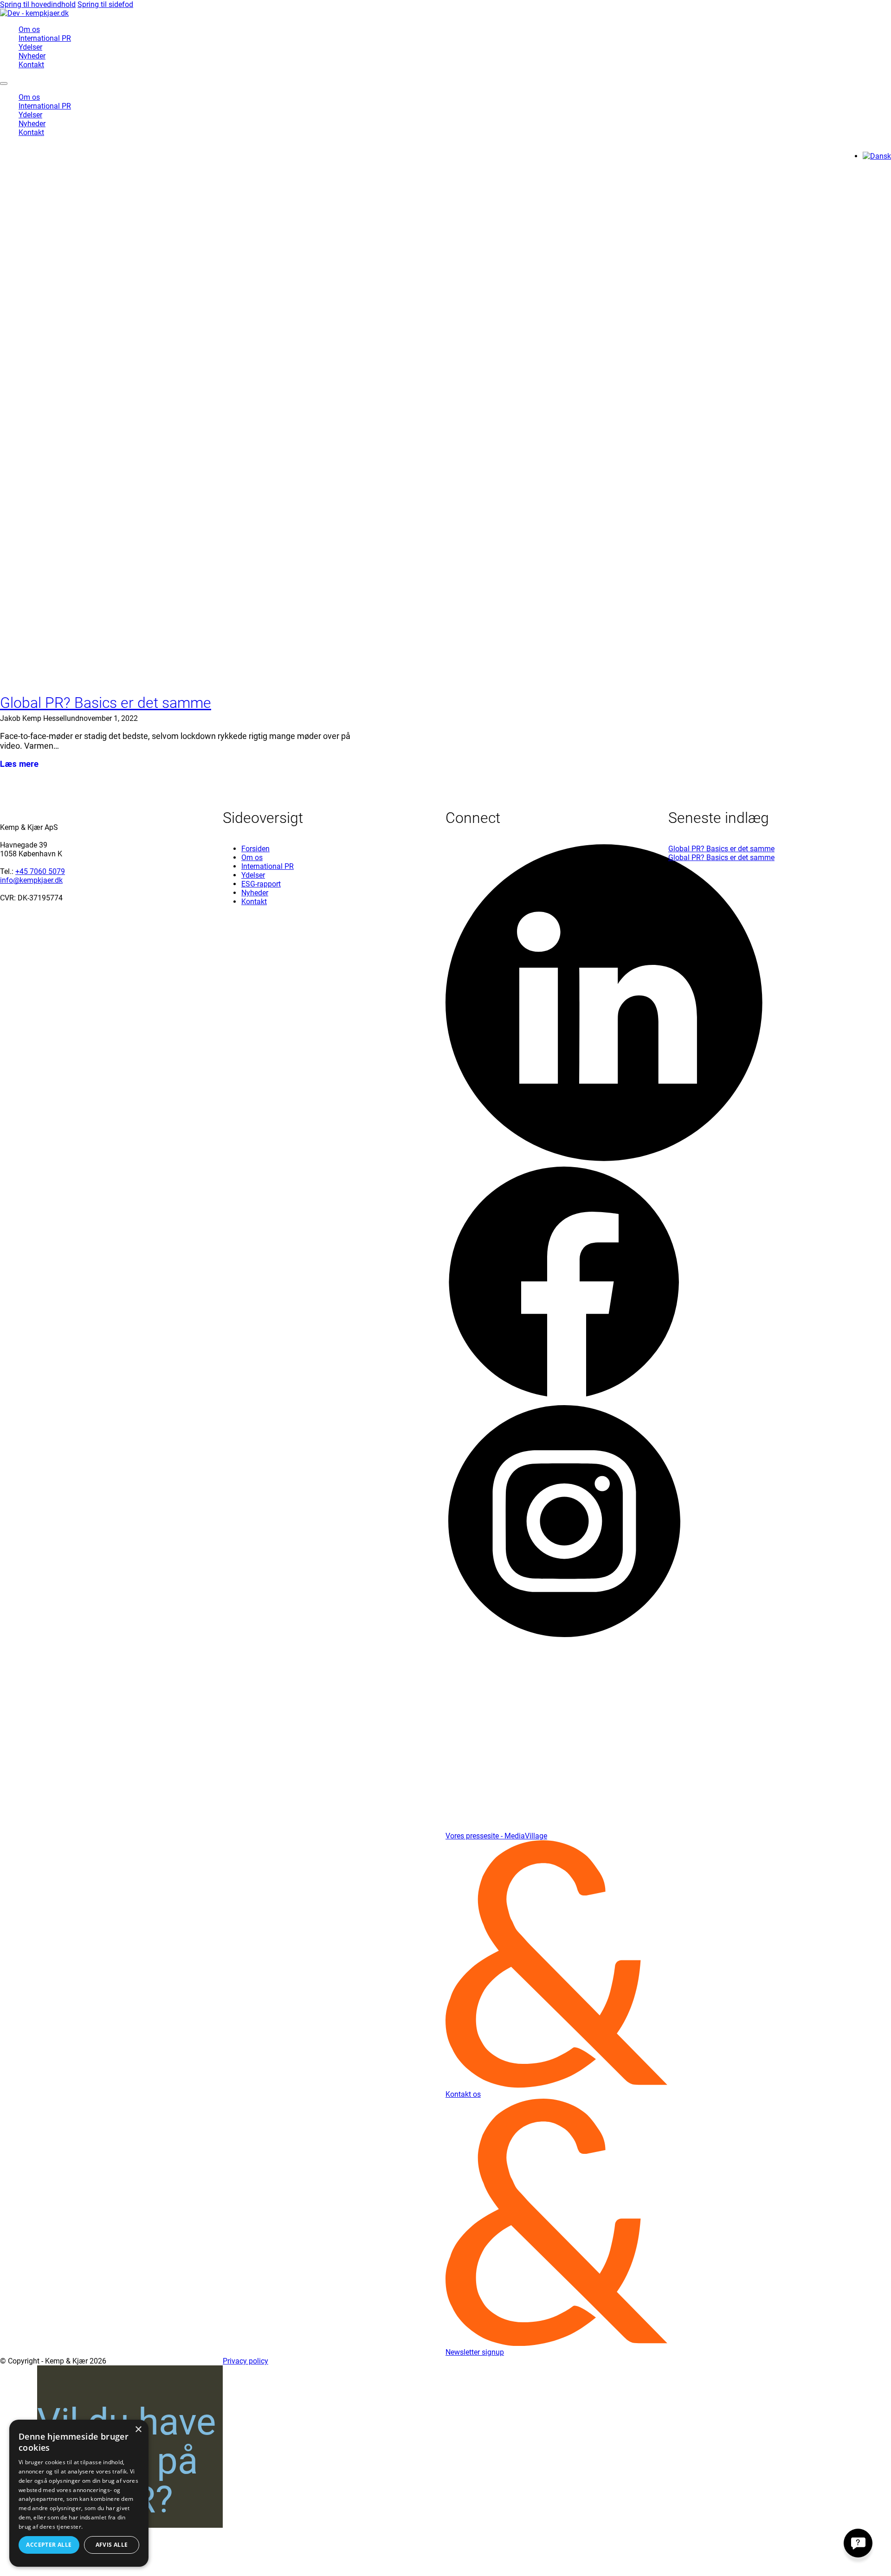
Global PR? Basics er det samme (106, 703)
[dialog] (79, 2493)
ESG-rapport (261, 884)
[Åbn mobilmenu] (4, 84)
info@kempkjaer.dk (31, 880)
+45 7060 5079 (40, 871)
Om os (29, 29)
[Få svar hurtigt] (858, 2543)
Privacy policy (245, 2361)
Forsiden (255, 849)
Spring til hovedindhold (38, 4)
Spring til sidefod (105, 4)
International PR (45, 38)
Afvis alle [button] (112, 2545)
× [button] (138, 2430)
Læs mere (19, 764)
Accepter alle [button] (49, 2545)
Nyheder (32, 56)
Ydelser (30, 47)
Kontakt (31, 65)
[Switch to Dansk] (877, 156)
